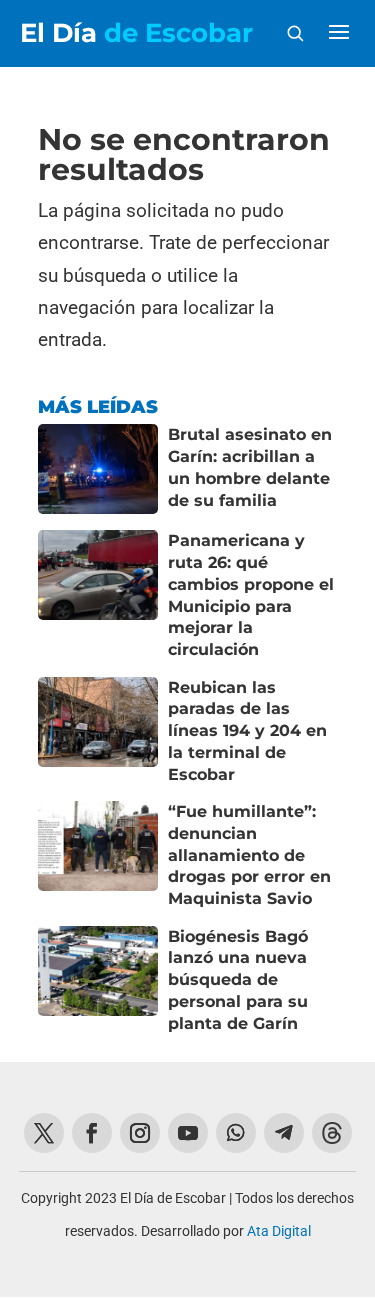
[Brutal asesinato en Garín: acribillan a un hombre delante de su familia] (98, 469)
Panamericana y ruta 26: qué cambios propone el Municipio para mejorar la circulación (251, 595)
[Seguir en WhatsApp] (236, 1133)
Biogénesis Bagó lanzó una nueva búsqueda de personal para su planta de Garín (238, 980)
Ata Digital (279, 1231)
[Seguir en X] (44, 1133)
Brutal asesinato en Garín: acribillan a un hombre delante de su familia (250, 467)
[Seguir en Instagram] (140, 1133)
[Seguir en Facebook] (92, 1133)
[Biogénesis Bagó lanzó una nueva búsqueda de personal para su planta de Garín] (98, 980)
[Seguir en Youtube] (188, 1133)
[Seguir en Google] (332, 1133)
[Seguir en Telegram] (284, 1133)
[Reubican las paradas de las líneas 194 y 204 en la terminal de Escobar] (98, 731)
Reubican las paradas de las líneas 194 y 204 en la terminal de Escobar (247, 731)
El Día (136, 33)
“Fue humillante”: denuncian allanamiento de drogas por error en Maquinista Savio (249, 855)
